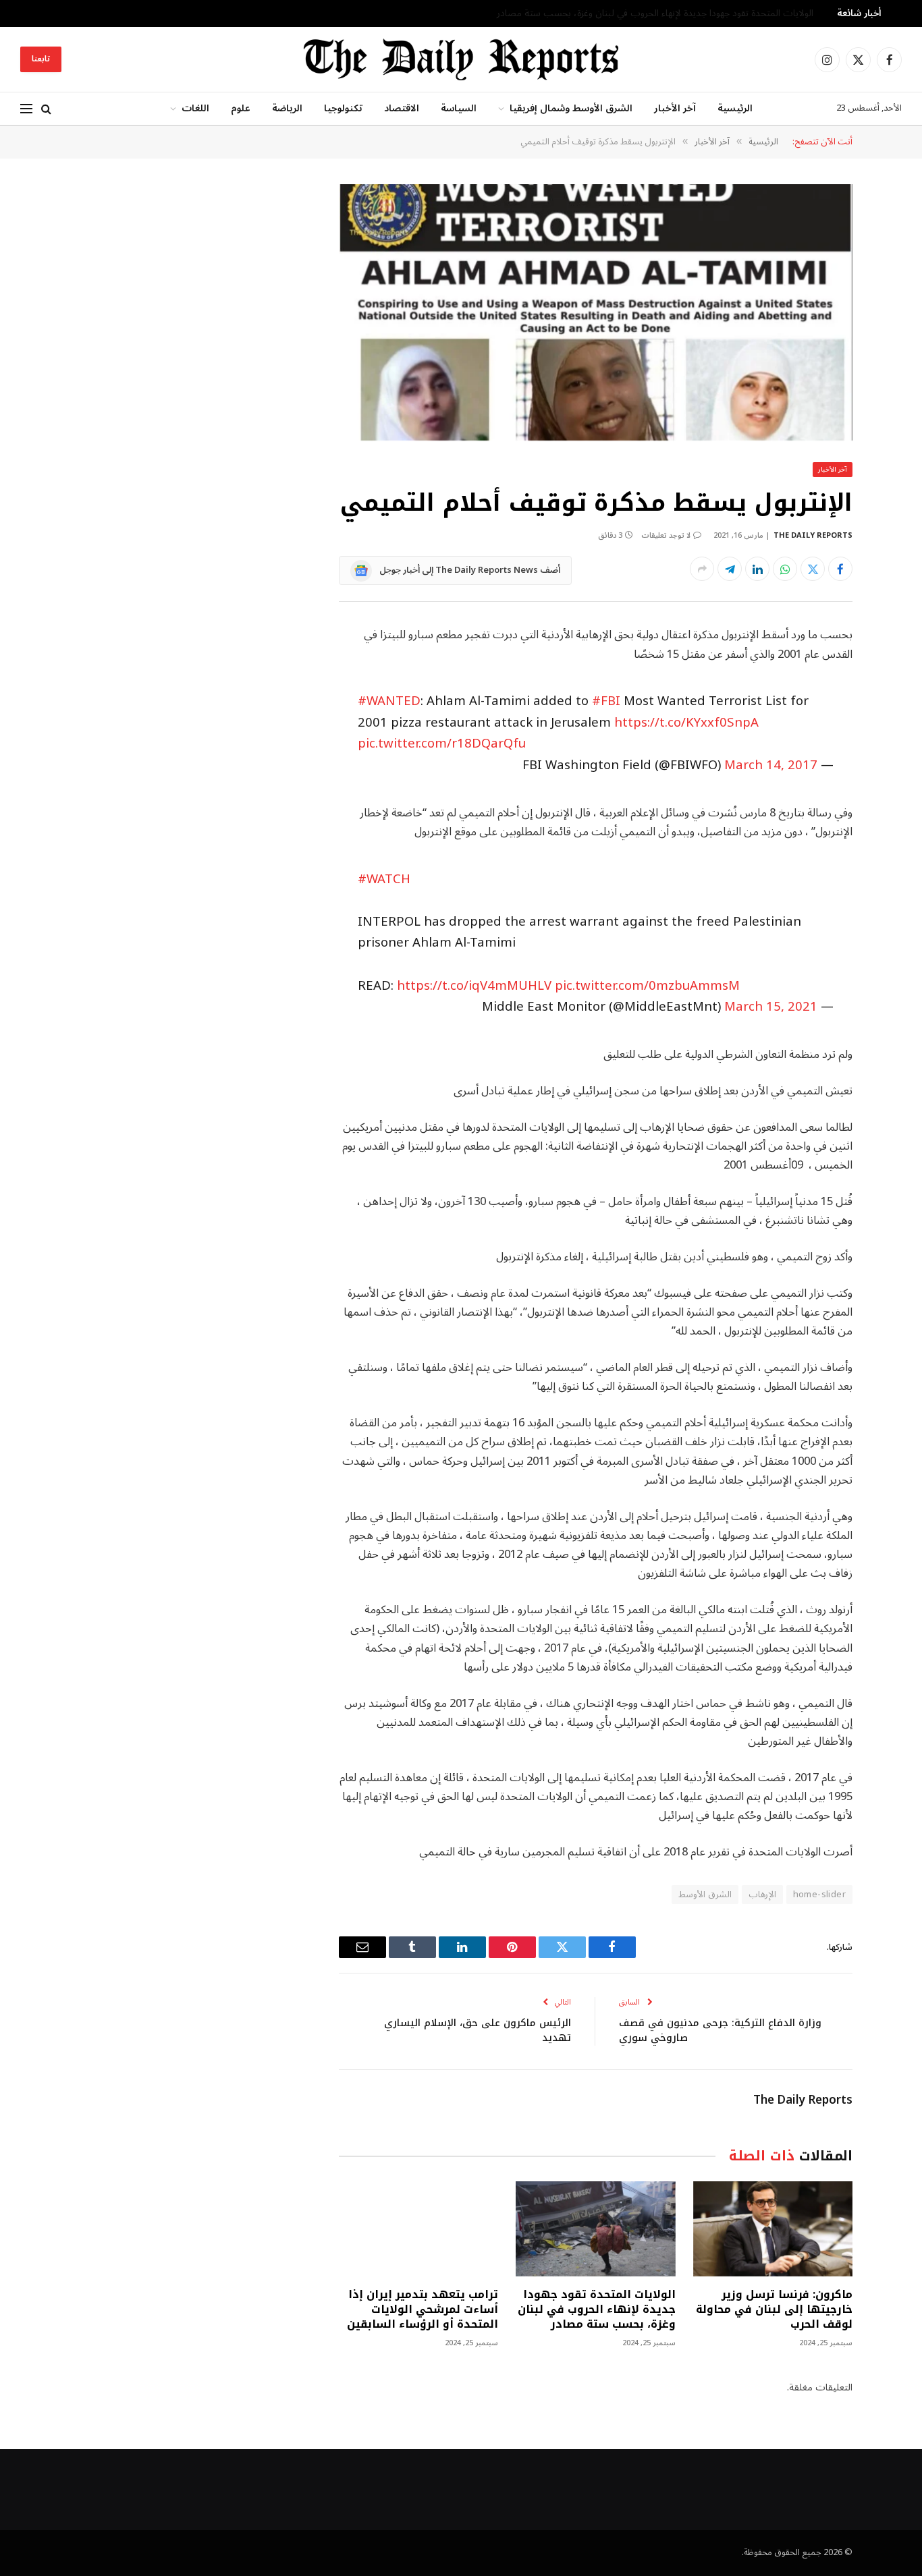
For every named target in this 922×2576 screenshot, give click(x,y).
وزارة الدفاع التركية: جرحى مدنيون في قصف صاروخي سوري (720, 2031)
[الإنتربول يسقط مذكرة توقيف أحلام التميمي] (596, 313)
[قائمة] (26, 109)
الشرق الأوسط (705, 1895)
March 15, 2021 (771, 1007)
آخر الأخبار (675, 108)
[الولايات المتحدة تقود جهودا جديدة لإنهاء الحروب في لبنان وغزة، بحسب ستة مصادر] (595, 2229)
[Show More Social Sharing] (702, 569)
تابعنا (41, 59)
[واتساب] (785, 569)
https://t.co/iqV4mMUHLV (474, 986)
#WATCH (384, 879)
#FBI (606, 701)
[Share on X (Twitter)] (813, 569)
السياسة (459, 108)
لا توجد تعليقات (666, 535)
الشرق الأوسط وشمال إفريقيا (571, 108)
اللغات (195, 108)
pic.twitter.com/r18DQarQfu (442, 744)
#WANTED (389, 701)
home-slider (819, 1895)
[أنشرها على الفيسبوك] (840, 569)
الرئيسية (735, 108)
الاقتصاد (402, 108)
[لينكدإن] (757, 569)
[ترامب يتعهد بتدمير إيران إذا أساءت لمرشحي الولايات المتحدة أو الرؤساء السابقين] (418, 2229)
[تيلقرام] (730, 569)
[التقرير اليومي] (461, 59)
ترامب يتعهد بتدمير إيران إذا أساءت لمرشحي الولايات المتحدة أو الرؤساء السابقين (423, 2309)
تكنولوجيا (343, 108)
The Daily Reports (813, 535)
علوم (241, 108)
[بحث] (46, 109)
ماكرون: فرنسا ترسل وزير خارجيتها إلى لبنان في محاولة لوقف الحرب (774, 2309)
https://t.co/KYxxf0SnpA (686, 723)
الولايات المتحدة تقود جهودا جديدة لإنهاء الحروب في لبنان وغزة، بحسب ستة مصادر (655, 13)
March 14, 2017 (771, 765)
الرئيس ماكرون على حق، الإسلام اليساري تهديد (478, 2031)
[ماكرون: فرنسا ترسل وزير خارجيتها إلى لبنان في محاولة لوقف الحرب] (773, 2229)
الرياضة (287, 108)
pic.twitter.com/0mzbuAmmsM (647, 986)
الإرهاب (762, 1895)
